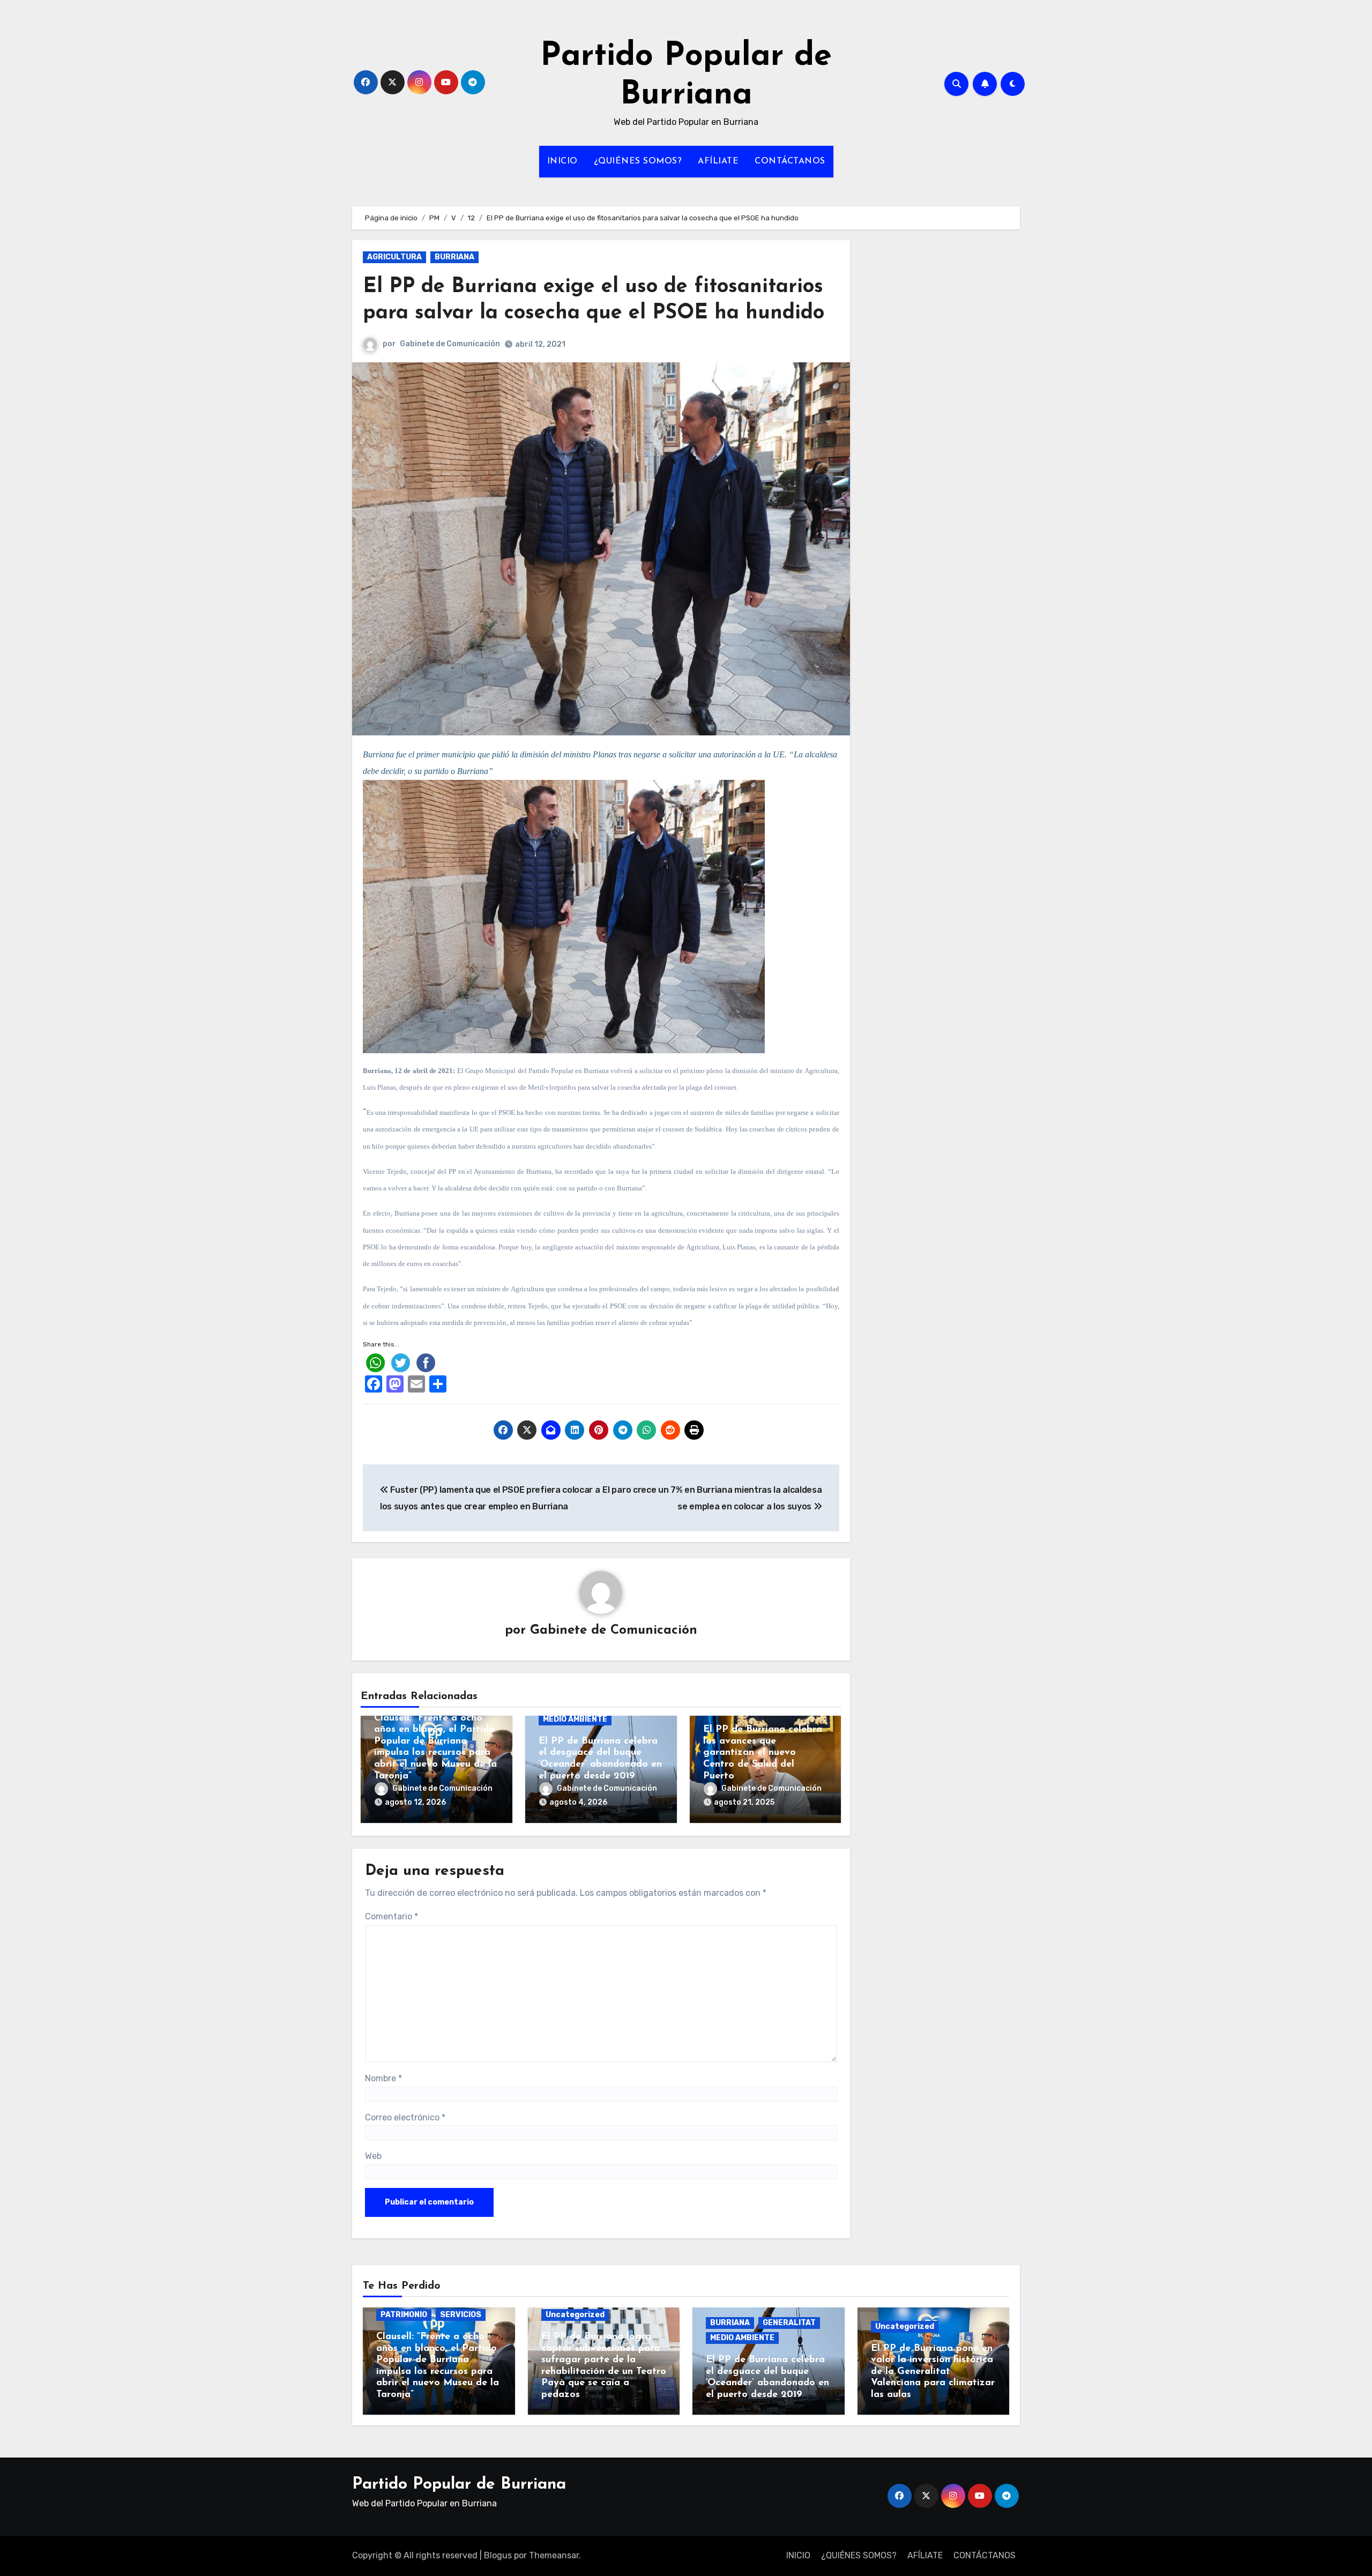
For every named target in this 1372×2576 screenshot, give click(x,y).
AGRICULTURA (394, 257)
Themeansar (554, 2555)
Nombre (383, 2078)
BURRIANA (454, 257)
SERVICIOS (461, 2315)
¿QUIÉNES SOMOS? (638, 161)
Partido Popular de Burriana (459, 2485)
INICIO (562, 161)
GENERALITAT (789, 2323)
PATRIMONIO (404, 2315)
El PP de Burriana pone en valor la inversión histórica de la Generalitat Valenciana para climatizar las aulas (933, 2372)
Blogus (498, 2555)
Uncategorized (575, 2315)
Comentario (392, 1916)
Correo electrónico (405, 2117)
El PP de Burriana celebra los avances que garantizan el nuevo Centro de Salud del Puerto (763, 1753)
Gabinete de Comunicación (450, 344)
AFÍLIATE (718, 161)
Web (373, 2156)
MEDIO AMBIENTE (575, 1719)
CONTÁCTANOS (790, 161)
